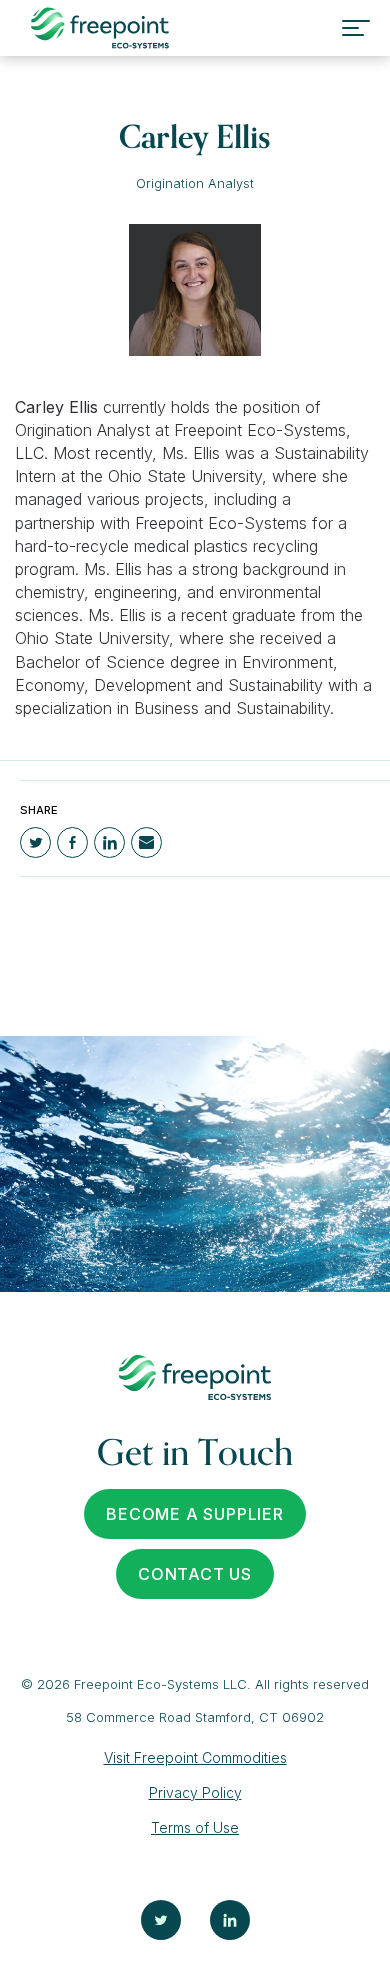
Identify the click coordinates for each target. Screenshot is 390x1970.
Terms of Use (195, 1827)
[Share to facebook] (72, 842)
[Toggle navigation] (356, 28)
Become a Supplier (195, 1514)
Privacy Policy (195, 1792)
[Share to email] (146, 842)
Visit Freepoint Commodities (195, 1757)
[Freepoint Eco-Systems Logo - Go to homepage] (100, 28)
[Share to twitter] (35, 842)
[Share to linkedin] (109, 842)
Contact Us (195, 1574)
